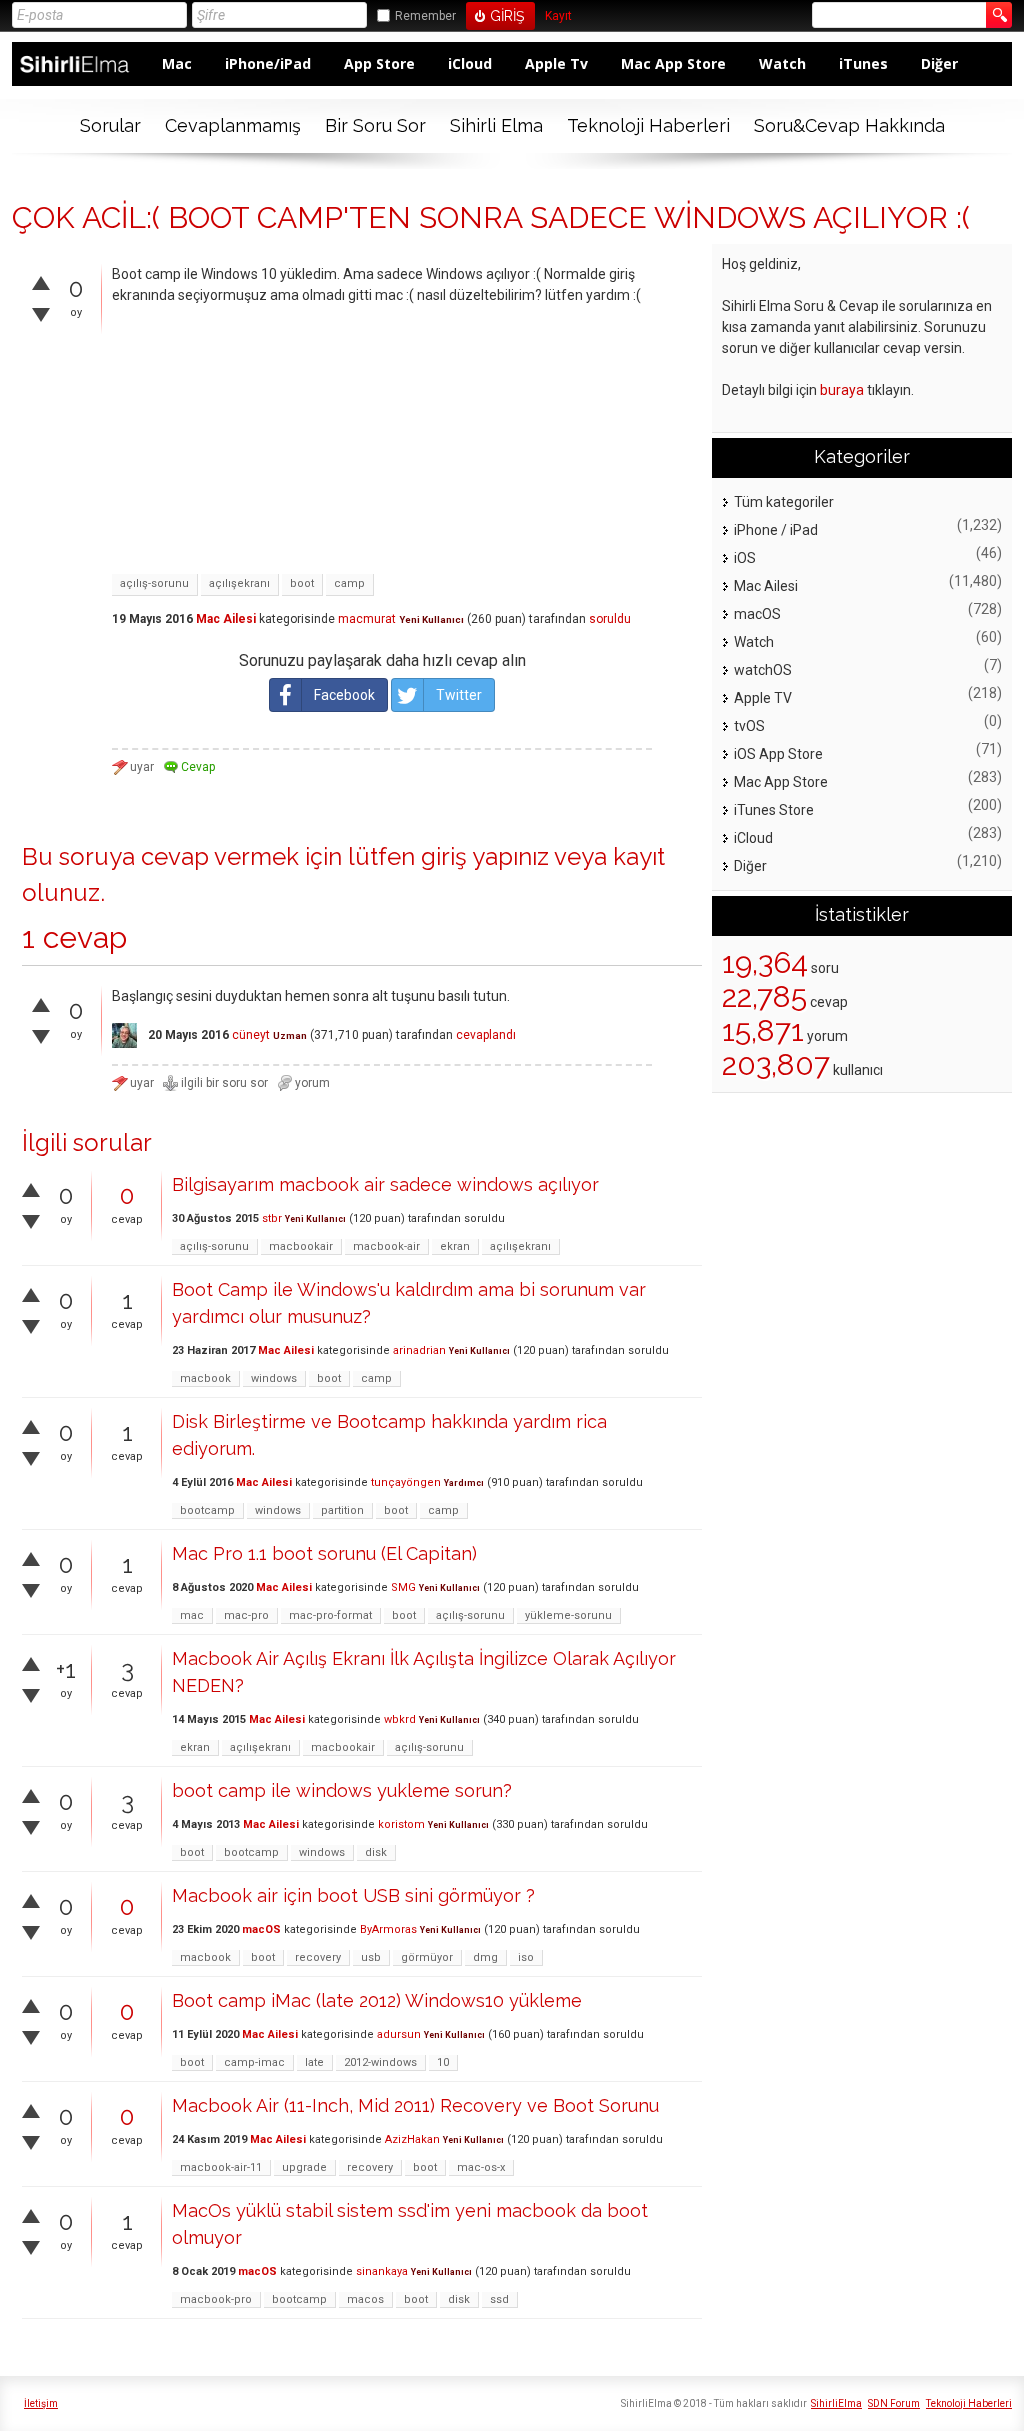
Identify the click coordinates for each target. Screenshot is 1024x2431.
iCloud (470, 63)
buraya (842, 390)
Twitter (459, 695)
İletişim (41, 2403)
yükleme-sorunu (568, 1615)
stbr (272, 1218)
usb (371, 1957)
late (314, 2062)
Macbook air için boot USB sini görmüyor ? (353, 1895)
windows (274, 1378)
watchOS (763, 670)
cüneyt (251, 1035)
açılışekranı (239, 583)
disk (376, 1852)
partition (342, 1510)
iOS (745, 558)
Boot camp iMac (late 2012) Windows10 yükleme (377, 2000)
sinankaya (382, 2271)
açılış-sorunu (154, 583)
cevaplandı (486, 1035)
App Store (379, 63)
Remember (425, 16)
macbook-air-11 (221, 2167)
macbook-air (386, 1246)
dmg (485, 1957)
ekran (455, 1246)
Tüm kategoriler (784, 502)
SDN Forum (894, 2403)
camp (349, 583)
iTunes (863, 63)
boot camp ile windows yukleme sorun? (342, 1790)
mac (192, 1615)
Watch (782, 63)
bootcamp (207, 1510)
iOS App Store (778, 754)
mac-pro (246, 1615)
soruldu (610, 619)
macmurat (367, 619)
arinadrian (419, 1350)
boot (302, 583)
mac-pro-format (330, 1615)
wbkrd (400, 1719)
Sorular (110, 125)
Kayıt (558, 16)
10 (443, 2062)
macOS (261, 1929)
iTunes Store (774, 810)
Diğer (939, 63)
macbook (205, 1378)
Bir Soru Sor (375, 125)
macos (365, 2299)
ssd (499, 2299)
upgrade (304, 2167)
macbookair (301, 1246)
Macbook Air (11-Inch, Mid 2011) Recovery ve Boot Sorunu (415, 2105)
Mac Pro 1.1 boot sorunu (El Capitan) (324, 1553)
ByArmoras (388, 1929)
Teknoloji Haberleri (648, 125)
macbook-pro (216, 2299)
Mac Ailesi (226, 619)
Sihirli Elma (496, 125)
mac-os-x (481, 2167)
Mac (177, 63)
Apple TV (763, 698)
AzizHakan (412, 2139)
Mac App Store (673, 63)
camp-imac (254, 2062)
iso (526, 1957)
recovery (318, 1957)
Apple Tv (556, 63)
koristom (401, 1824)
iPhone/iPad (268, 63)
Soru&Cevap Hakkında (849, 125)
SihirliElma (836, 2403)
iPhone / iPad (776, 530)
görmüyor (427, 1957)
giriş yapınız (485, 856)
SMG (403, 1587)
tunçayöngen (406, 1482)
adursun (399, 2034)
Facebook (344, 695)
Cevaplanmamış (233, 125)
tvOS (749, 726)
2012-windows (380, 2062)
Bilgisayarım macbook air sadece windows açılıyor (385, 1184)
